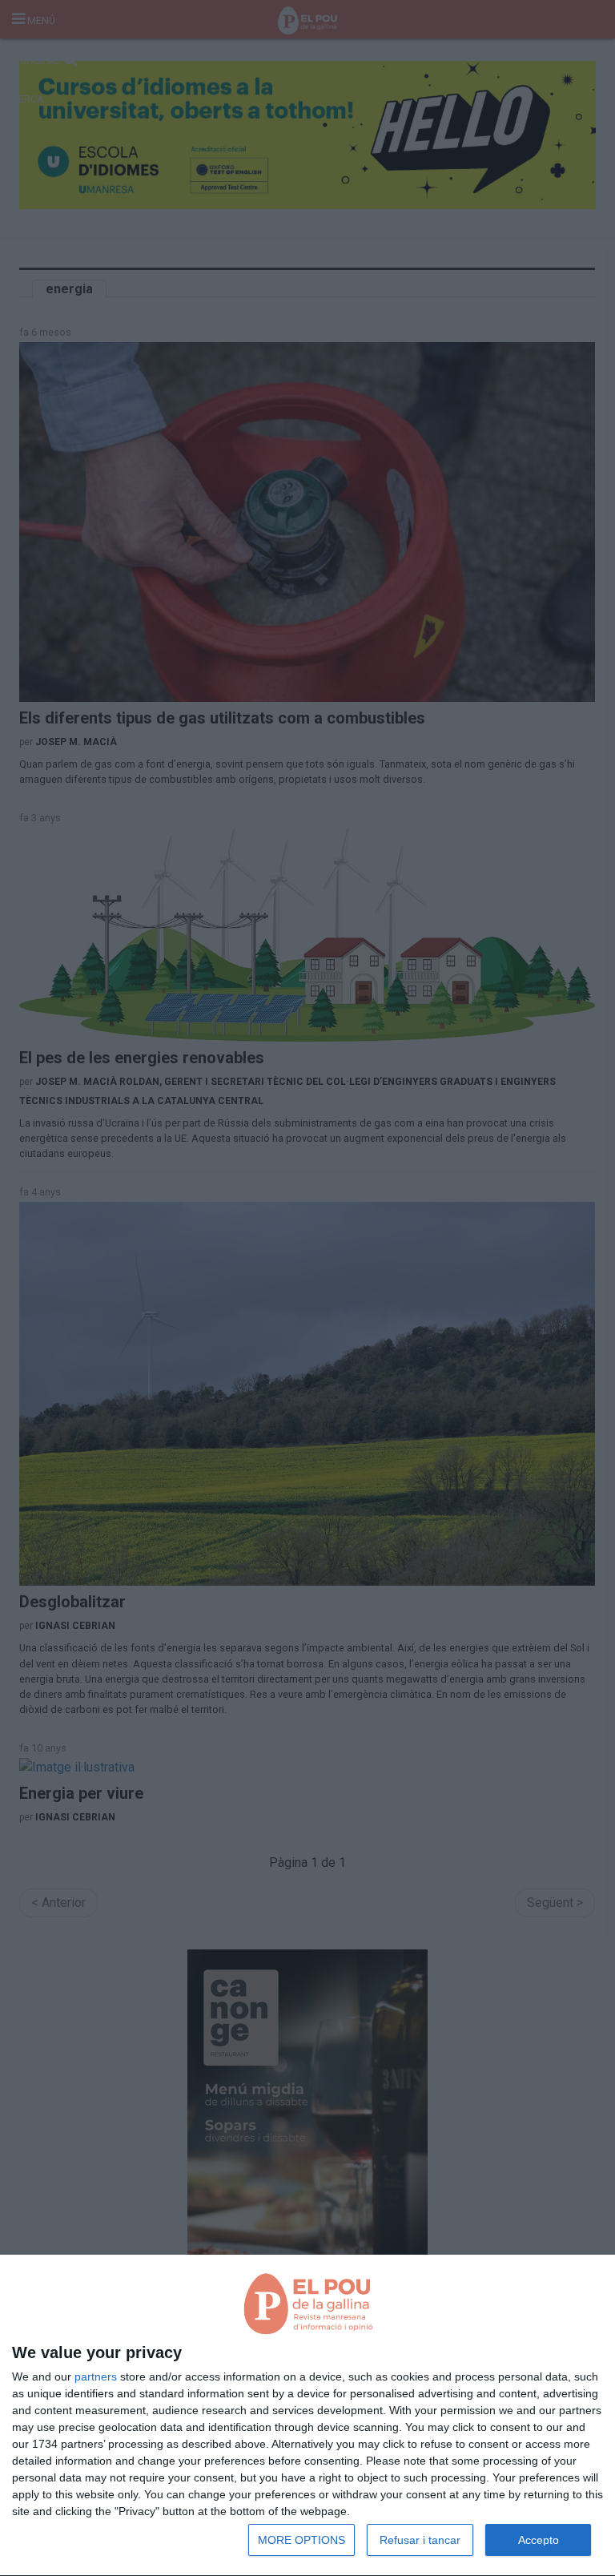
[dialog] (307, 2416)
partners (96, 2376)
